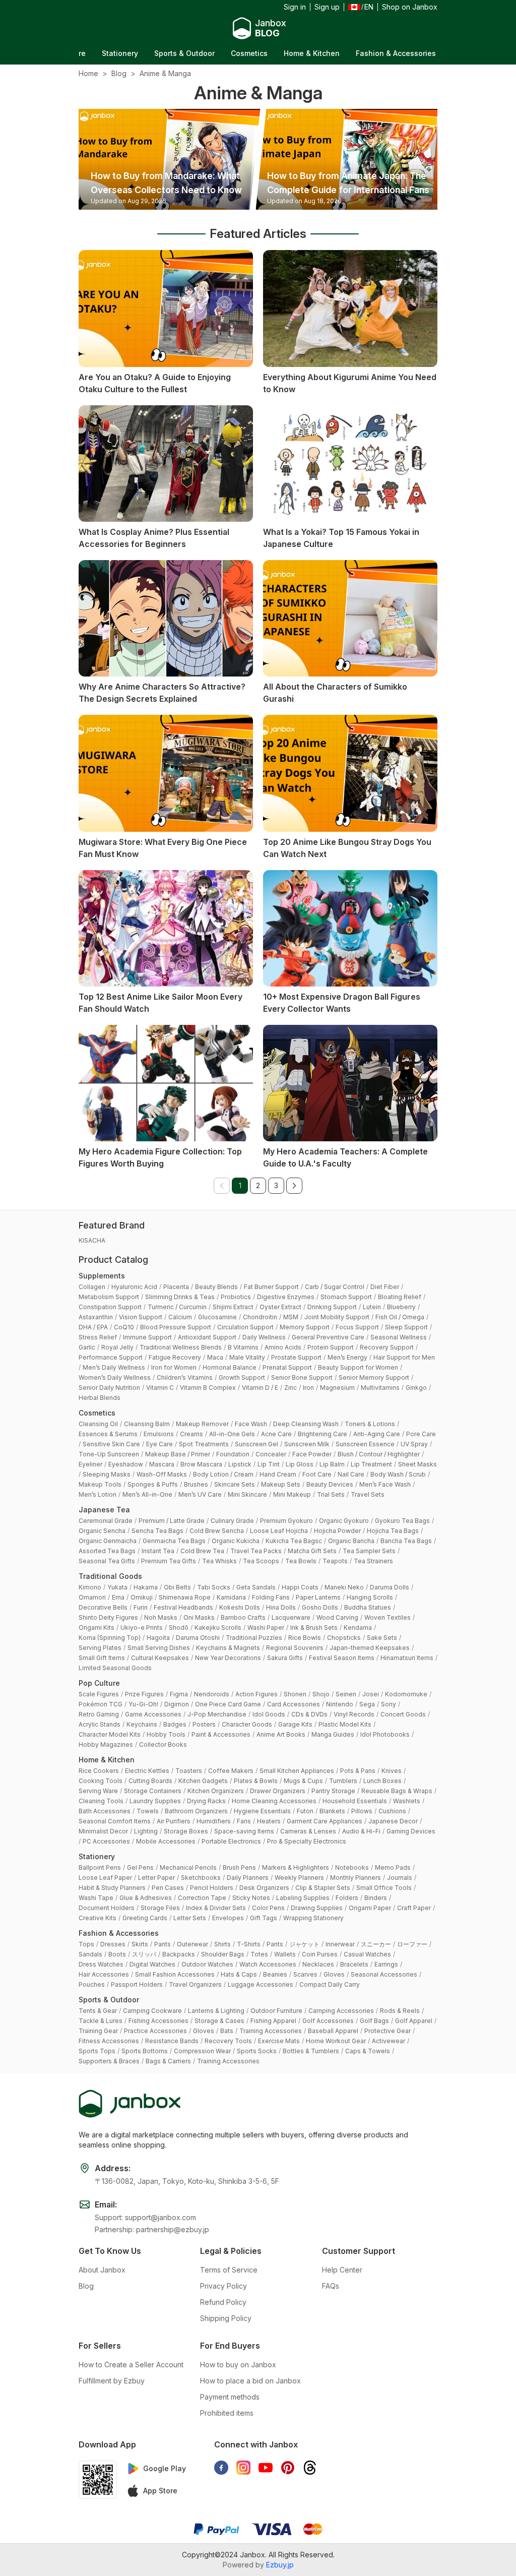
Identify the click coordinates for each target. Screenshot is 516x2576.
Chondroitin (260, 1317)
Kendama (358, 1628)
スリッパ (144, 1954)
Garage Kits (295, 1724)
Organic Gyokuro (344, 1521)
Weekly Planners (299, 1878)
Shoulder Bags (223, 1954)
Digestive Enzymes (286, 1297)
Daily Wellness (264, 1337)
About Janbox (102, 2270)
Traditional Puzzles (254, 1638)
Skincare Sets (235, 1484)
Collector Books (163, 1744)
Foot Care (317, 1474)
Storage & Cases (219, 2021)
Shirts (222, 1944)
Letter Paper (156, 1878)
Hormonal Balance (230, 1367)
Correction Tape (202, 1898)
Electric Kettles (147, 1771)
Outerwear (192, 1944)
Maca (215, 1357)
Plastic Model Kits (345, 1724)
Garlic (87, 1347)
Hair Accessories (104, 1974)
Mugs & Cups (303, 1781)
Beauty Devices (330, 1484)
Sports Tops (97, 2051)
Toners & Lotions (370, 1424)
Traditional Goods (110, 1576)
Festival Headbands (183, 1607)
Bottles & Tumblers (311, 2051)
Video (394, 53)
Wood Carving (337, 1617)
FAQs (331, 2286)
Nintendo (340, 1704)
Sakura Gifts (285, 1658)
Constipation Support (110, 1307)
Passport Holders (137, 1984)
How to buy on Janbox (238, 2365)
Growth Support (242, 1377)
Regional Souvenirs (295, 1648)
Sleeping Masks (107, 1474)
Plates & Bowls (256, 1781)
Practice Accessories (155, 2031)
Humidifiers (214, 1821)
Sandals (90, 1954)
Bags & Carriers (168, 2061)
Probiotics (236, 1297)
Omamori (92, 1597)
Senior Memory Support (374, 1377)
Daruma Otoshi (198, 1638)
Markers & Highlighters (296, 1867)
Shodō (179, 1628)
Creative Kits (98, 1918)
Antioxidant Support (207, 1337)
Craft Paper (414, 1908)
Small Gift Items (102, 1658)
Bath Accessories (105, 1811)
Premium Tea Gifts (169, 1561)
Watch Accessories (268, 1964)
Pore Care (421, 1434)
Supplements (102, 1276)
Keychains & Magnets (228, 1648)
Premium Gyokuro (286, 1521)
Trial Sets (331, 1494)
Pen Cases (168, 1888)
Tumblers (343, 1781)
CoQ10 (124, 1327)
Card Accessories (294, 1704)
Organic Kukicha (236, 1541)
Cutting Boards (150, 1781)
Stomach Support (346, 1297)
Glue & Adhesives (146, 1898)
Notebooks (352, 1867)
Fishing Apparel (273, 2021)
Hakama (146, 1587)
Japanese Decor (393, 1821)
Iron (308, 1388)
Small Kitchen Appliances (297, 1771)
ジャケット (304, 1944)
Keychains (142, 1724)
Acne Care (276, 1434)
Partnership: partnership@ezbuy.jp (152, 2229)
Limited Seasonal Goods (115, 1668)
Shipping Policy (226, 2318)
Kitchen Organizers (216, 1791)
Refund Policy (223, 2302)
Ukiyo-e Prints (142, 1628)
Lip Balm (332, 1464)
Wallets (285, 1954)
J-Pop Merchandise (217, 1714)
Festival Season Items (342, 1658)
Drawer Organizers (278, 1791)
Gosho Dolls (320, 1607)
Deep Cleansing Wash (306, 1424)
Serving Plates (100, 1648)
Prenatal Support (287, 1367)
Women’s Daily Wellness (115, 1377)
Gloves (334, 1974)
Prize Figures (144, 1694)
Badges (175, 1724)
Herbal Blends (100, 1398)
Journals (400, 1878)
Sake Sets (382, 1638)
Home (88, 73)
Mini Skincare (247, 1494)
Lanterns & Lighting (216, 2011)
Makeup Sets (281, 1484)
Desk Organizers (264, 1888)
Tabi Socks (214, 1587)
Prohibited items (227, 2413)
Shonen (295, 1694)
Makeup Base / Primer (178, 1454)
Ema (118, 1597)
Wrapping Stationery (313, 1918)
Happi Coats (300, 1587)
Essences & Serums (108, 1434)
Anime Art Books (281, 1734)
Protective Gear (388, 2031)
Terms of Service (229, 2270)
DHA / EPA (93, 1327)
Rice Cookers (99, 1771)
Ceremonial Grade (106, 1521)
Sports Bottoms (145, 2051)
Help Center (342, 2270)
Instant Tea (158, 1551)
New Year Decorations (228, 1658)
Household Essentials (355, 1801)
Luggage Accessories (261, 1984)
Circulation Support (245, 1327)
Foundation (233, 1454)
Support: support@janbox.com (145, 2217)
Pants (163, 1944)
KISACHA (92, 1240)
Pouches (92, 1984)
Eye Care (159, 1444)
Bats (227, 2031)
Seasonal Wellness (399, 1337)
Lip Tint (269, 1464)
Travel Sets (368, 1494)
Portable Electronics (231, 1841)
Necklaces (318, 1964)
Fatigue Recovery (175, 1357)
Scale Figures (99, 1694)
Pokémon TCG (101, 1704)
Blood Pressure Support (176, 1327)
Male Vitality (247, 1357)
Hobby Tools (166, 1734)
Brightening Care (322, 1434)
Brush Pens (239, 1867)
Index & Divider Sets (216, 1908)
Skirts (140, 1944)
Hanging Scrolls (370, 1597)
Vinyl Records (354, 1714)
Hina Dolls (281, 1607)
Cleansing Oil (98, 1424)
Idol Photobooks (385, 1734)
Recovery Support (387, 1347)
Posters (204, 1724)
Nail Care (351, 1474)
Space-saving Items (244, 1831)
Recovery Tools (228, 2041)
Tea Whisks (219, 1561)
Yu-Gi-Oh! (143, 1704)
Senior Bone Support (302, 1377)
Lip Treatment (371, 1464)
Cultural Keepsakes (160, 1658)
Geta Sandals (256, 1587)
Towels (148, 1811)
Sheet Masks (417, 1464)
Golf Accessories (328, 2021)
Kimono (90, 1587)
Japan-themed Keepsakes (370, 1648)
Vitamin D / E (260, 1388)
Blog (119, 73)
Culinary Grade (232, 1521)
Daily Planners (248, 1878)
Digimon (177, 1704)
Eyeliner (90, 1464)
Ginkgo (416, 1388)
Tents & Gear (98, 2011)
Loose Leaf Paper (105, 1878)
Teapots (335, 1561)
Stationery (97, 1856)
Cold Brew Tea (202, 1551)
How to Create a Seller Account (131, 2365)
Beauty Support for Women (358, 1367)
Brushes (196, 1484)
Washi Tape (96, 1898)
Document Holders (107, 1908)
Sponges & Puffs (153, 1484)
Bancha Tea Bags (406, 1541)
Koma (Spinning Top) (110, 1638)
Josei (371, 1694)
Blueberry (401, 1307)
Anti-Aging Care (377, 1434)
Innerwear (340, 1944)
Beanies (275, 1974)
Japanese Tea (104, 1510)
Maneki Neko (344, 1587)
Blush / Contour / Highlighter (379, 1454)
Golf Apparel (414, 2021)
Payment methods (230, 2397)
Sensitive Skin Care (111, 1444)
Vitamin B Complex (208, 1388)
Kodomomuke (406, 1694)
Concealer (271, 1454)
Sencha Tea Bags (157, 1531)
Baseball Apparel (333, 2031)
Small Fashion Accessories (175, 1974)
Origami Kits (96, 1628)
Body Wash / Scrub (398, 1474)
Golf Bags (374, 2021)
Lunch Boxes (382, 1781)
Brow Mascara (201, 1464)
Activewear (389, 2041)
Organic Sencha (102, 1531)
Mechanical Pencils (188, 1867)
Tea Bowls (301, 1561)
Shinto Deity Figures (108, 1617)
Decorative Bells (103, 1607)
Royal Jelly (117, 1347)
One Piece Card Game (228, 1704)
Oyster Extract (280, 1307)
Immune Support (147, 1337)
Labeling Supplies (303, 1898)
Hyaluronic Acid (134, 1287)
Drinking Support (332, 1307)
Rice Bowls (305, 1638)
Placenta (176, 1287)
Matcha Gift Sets (312, 1551)
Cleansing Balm (147, 1424)
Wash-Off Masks (162, 1474)
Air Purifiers (174, 1821)
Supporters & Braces (109, 2061)
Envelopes (228, 1918)
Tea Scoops (261, 1561)
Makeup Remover (202, 1424)
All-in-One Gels (232, 1434)
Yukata (117, 1587)
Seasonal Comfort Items (115, 1821)
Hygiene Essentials (262, 1811)
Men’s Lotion (98, 1494)
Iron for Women (174, 1367)
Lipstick (240, 1464)
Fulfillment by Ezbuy (112, 2381)
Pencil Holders (212, 1888)
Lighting (146, 1831)
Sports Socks (257, 2051)
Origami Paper (370, 1908)
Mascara (162, 1464)
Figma (179, 1694)
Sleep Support (406, 1327)
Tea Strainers (373, 1561)
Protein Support (331, 1347)
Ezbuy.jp (280, 2565)
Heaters (269, 1821)
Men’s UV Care (200, 1494)
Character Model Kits (110, 1734)
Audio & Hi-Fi (361, 1831)
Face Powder (312, 1454)
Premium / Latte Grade (172, 1521)
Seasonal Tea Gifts (107, 1561)
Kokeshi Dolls (240, 1607)
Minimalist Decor (103, 1831)
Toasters (189, 1771)
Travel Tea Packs (256, 1551)
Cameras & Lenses (308, 1831)
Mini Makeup (292, 1494)
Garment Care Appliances (325, 1821)
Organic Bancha (351, 1541)
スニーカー (376, 1944)
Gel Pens (140, 1867)
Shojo (321, 1694)
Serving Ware (98, 1791)
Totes (259, 1954)
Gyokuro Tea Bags (402, 1521)
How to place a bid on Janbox (250, 2381)
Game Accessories (153, 1714)
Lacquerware (291, 1617)
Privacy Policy (223, 2286)
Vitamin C (160, 1388)
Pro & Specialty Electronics (307, 1841)
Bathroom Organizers (196, 1811)
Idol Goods (269, 1714)
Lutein (372, 1307)
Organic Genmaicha (108, 1541)
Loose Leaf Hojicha (279, 1531)
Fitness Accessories (109, 2041)
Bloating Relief (400, 1297)
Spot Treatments (204, 1444)
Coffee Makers (231, 1771)
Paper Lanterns (318, 1597)
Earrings (386, 1964)
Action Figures (256, 1694)
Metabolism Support (109, 1297)
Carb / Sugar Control (335, 1287)
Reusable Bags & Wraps (397, 1791)
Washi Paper (266, 1628)
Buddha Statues (368, 1607)
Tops (86, 1944)
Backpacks (179, 1954)
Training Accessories (271, 2031)
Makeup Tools (100, 1484)
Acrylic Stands (100, 1724)
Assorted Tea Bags (107, 1551)
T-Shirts (249, 1944)
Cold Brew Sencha (217, 1531)
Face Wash (251, 1424)
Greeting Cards (145, 1918)
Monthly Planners (356, 1878)
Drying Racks (206, 1801)
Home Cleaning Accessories (274, 1801)
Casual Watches (367, 1954)
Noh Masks (161, 1617)
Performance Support (111, 1357)
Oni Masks (199, 1617)
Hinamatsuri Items (407, 1658)
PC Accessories (106, 1841)
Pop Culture (99, 1683)
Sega (367, 1704)
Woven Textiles (388, 1617)
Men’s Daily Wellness (114, 1367)
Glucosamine (217, 1317)
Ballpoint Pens (100, 1867)
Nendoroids (212, 1694)
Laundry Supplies (155, 1801)
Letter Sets (190, 1918)
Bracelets (354, 1964)
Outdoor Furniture (276, 2011)
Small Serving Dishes (159, 1648)
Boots (117, 1954)
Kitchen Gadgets (203, 1781)
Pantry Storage (333, 1791)
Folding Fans (271, 1597)
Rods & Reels (400, 2011)
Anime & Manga (165, 73)
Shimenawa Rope (185, 1597)
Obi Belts (177, 1587)
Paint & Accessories (221, 1734)
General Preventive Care (328, 1337)
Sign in (295, 7)
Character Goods (247, 1724)
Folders (347, 1898)
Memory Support (305, 1327)
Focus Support (357, 1327)
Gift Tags (264, 1918)
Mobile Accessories (166, 1841)
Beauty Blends (216, 1287)
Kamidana (231, 1597)
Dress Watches (101, 1964)
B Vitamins (243, 1347)
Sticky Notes (251, 1898)
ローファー (412, 1944)
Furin (141, 1607)
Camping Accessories (341, 2011)
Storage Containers (153, 1791)
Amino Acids (283, 1347)
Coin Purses (320, 1954)
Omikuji (142, 1597)
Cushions (392, 1811)
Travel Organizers (195, 1984)
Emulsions (159, 1434)
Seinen (346, 1694)
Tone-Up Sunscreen (109, 1454)
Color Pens (268, 1908)
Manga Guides (333, 1734)
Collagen (92, 1287)
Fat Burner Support (271, 1287)
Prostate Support (296, 1357)
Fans (244, 1821)
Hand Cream (278, 1474)
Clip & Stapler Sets (323, 1888)
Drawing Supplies (317, 1908)
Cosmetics (181, 53)
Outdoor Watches (207, 1964)
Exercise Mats (279, 2041)
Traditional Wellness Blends (181, 1347)
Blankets (332, 1811)
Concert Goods (403, 1714)
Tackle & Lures (101, 2021)
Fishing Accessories (158, 2021)
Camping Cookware (152, 2011)
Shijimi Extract (233, 1307)
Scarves (305, 1974)
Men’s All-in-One (147, 1494)
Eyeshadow (126, 1464)
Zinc (291, 1388)
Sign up (327, 7)
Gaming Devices (411, 1831)
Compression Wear (202, 2051)
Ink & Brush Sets (314, 1628)
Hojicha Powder (337, 1531)
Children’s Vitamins (185, 1377)
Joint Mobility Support (337, 1317)
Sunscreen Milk (307, 1444)
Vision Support (141, 1317)
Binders (376, 1898)
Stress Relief (98, 1337)
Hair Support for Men (404, 1357)
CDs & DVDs (309, 1714)
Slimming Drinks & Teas (180, 1297)
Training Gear (98, 2031)
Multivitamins (380, 1388)
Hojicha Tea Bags (393, 1531)
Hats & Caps (239, 1974)
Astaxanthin (96, 1317)
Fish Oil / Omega (400, 1317)
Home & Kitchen (244, 53)
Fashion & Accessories (328, 53)
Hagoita (158, 1638)
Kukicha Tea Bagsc (294, 1541)
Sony (389, 1704)
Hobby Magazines (106, 1744)
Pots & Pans (358, 1771)
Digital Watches (152, 1964)
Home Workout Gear (336, 2041)
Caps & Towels (368, 2051)
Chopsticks (344, 1638)
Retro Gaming (99, 1714)
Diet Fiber (385, 1287)
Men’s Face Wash (385, 1484)
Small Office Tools (384, 1888)
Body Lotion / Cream (223, 1474)
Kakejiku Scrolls (218, 1628)
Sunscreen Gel (256, 1444)
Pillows (362, 1811)
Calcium (180, 1317)
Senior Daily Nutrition (109, 1388)
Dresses (113, 1944)
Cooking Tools (101, 1781)
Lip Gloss (300, 1464)
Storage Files (160, 1908)
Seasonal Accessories (384, 1974)
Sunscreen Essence (365, 1444)
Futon (305, 1811)
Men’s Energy (347, 1357)
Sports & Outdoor (116, 53)
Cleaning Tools (101, 1801)
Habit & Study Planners (112, 1888)
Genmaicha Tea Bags (174, 1541)
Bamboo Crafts (243, 1617)
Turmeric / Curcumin (177, 1307)
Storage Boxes (186, 1831)
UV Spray (414, 1444)
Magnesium (337, 1388)
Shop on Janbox (410, 7)
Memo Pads (393, 1867)
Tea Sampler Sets (369, 1551)
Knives (392, 1771)
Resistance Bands (172, 2041)
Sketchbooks (201, 1878)
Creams (191, 1434)
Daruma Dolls (390, 1587)
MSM (291, 1317)
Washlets (407, 1801)
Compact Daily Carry (330, 1984)
